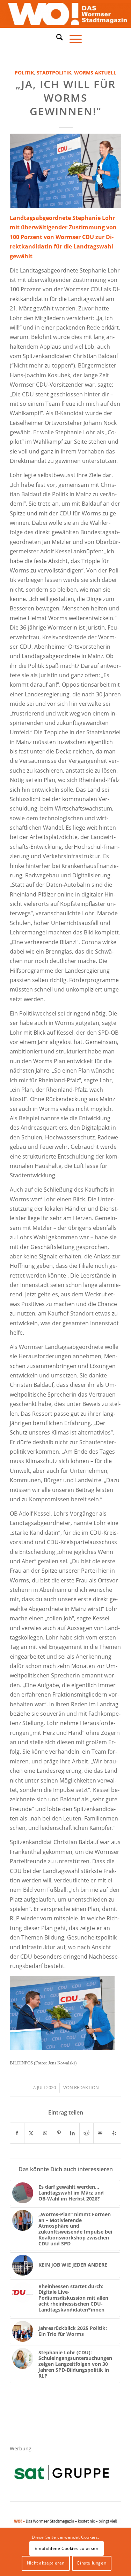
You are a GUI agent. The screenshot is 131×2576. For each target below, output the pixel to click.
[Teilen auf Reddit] (86, 2133)
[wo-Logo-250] (65, 14)
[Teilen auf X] (31, 2133)
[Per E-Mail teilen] (100, 2133)
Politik (24, 73)
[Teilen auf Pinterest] (59, 2133)
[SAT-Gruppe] (62, 2472)
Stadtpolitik (54, 73)
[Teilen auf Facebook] (17, 2133)
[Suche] (56, 37)
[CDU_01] (65, 171)
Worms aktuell (95, 73)
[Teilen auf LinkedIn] (73, 2133)
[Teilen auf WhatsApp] (45, 2133)
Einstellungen (92, 2563)
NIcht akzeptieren (46, 2563)
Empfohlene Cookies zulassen (66, 2548)
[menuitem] (56, 38)
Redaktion (86, 2087)
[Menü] (72, 38)
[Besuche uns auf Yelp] (114, 2133)
